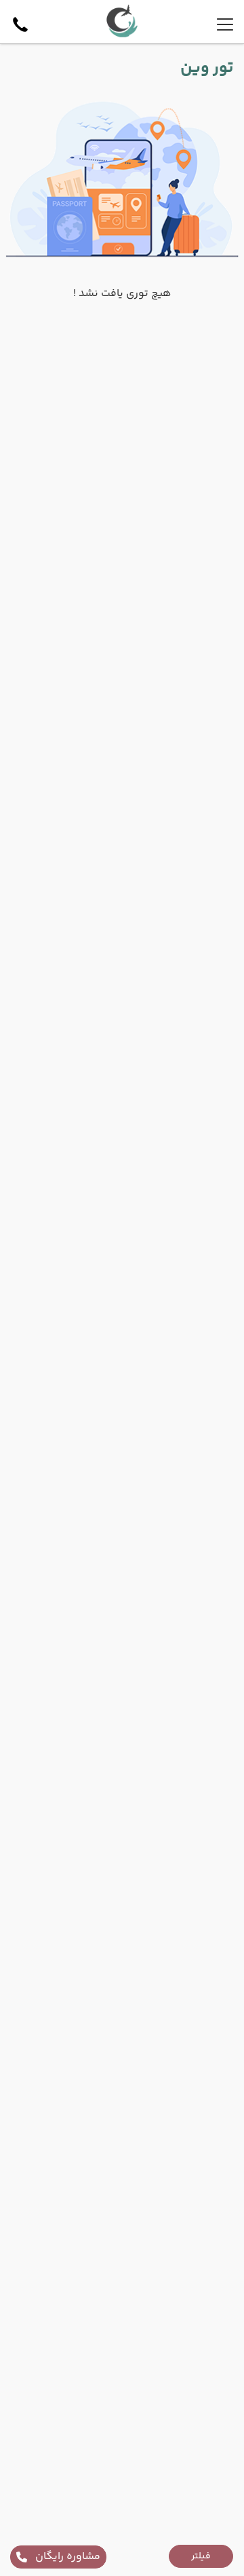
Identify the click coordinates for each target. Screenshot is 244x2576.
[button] (201, 2556)
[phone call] (20, 24)
